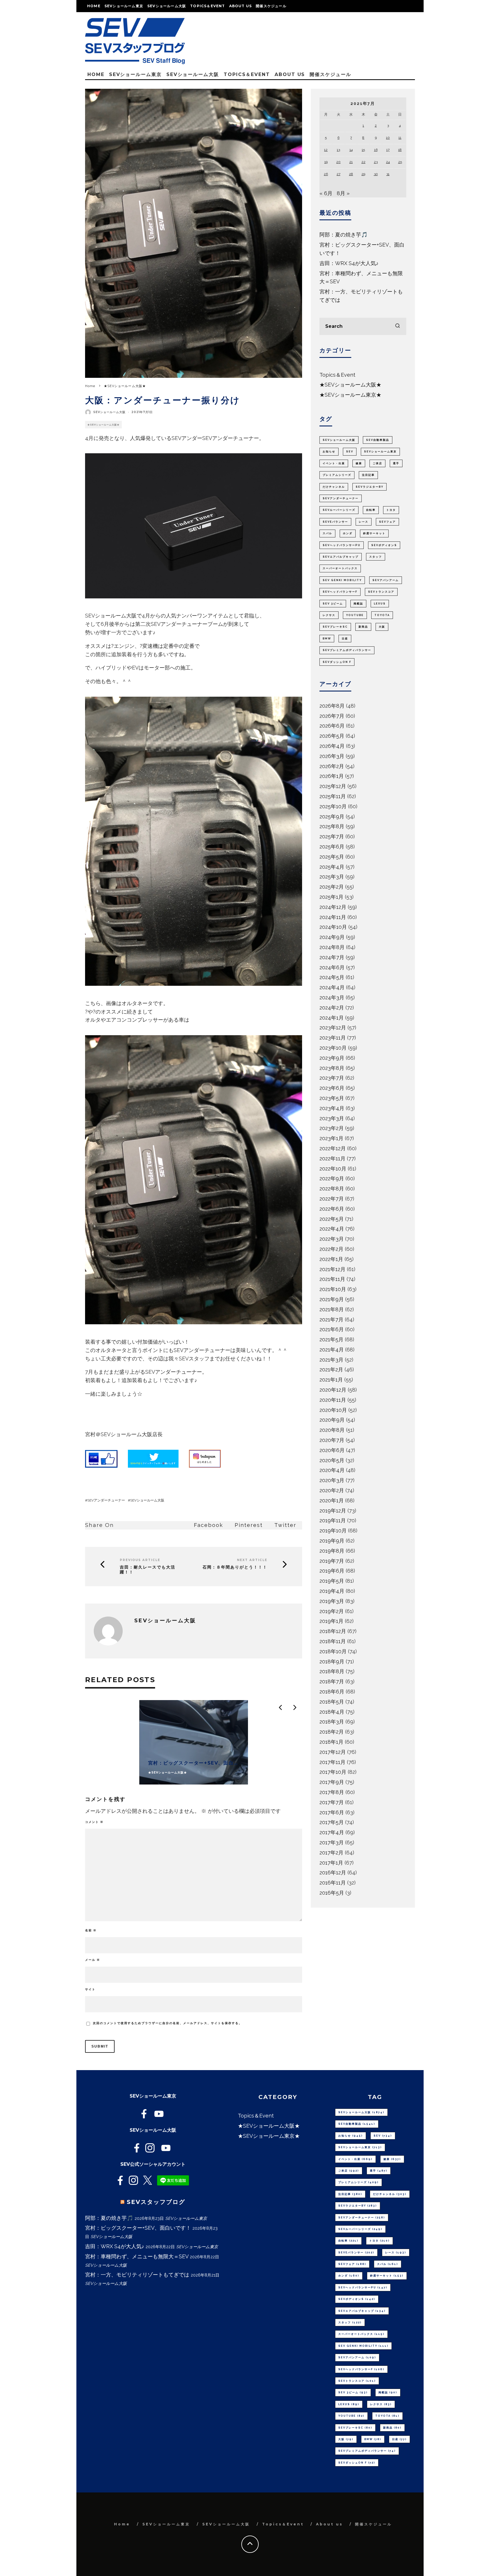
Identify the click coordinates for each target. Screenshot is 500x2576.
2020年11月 (333, 1400)
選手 (396, 463)
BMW (327, 639)
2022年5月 (332, 1219)
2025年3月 (332, 877)
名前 (91, 1930)
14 (351, 150)
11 (400, 138)
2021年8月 (332, 1309)
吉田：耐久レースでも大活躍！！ (148, 1570)
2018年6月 (332, 1692)
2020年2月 (332, 1490)
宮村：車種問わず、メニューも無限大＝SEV (137, 2256)
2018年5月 (332, 1702)
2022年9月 (332, 1178)
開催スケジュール (271, 6)
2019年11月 (333, 1520)
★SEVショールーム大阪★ (103, 425)
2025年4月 (332, 867)
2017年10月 (333, 1772)
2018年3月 (332, 1722)
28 (351, 174)
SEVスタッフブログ (156, 2202)
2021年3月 (331, 1360)
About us (241, 6)
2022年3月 (332, 1239)
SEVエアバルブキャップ (341, 557)
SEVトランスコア (381, 592)
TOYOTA (382, 615)
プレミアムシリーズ (337, 475)
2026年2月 (332, 766)
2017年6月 (332, 1812)
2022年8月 (332, 1189)
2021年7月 (331, 1320)
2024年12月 (333, 907)
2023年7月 (332, 1078)
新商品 (363, 627)
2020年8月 (332, 1430)
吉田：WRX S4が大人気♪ (349, 263)
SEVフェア (387, 522)
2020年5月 (332, 1460)
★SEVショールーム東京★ (350, 395)
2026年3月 (332, 756)
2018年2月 (332, 1732)
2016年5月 (332, 1893)
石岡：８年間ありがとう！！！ (235, 1567)
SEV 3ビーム (333, 604)
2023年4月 (332, 1108)
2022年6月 (332, 1209)
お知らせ (329, 452)
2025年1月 (331, 897)
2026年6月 (332, 726)
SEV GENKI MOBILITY (342, 580)
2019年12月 (333, 1511)
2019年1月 (331, 1621)
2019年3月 (332, 1601)
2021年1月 (331, 1380)
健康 (359, 463)
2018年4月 (332, 1712)
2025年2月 (332, 887)
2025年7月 (332, 836)
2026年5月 (332, 736)
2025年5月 (332, 857)
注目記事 (368, 475)
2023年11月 (333, 1038)
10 (388, 138)
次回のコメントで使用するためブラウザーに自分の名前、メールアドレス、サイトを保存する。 (168, 2023)
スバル (327, 533)
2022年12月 (333, 1148)
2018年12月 (333, 1631)
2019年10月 (333, 1531)
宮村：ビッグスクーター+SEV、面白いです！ (138, 2228)
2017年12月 (333, 1752)
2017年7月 (332, 1802)
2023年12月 (333, 1028)
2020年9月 (332, 1420)
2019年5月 (332, 1581)
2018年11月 (333, 1641)
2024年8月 (332, 947)
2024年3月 (332, 997)
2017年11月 (332, 1762)
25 (400, 162)
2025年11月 (333, 796)
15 (363, 150)
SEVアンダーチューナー (106, 1500)
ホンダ (348, 533)
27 (338, 174)
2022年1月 (331, 1259)
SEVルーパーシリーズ (339, 510)
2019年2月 (332, 1611)
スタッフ (376, 557)
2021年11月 (332, 1279)
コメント (94, 1822)
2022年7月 (332, 1199)
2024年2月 (332, 1008)
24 (388, 162)
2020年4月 (332, 1470)
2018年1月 (331, 1742)
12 (326, 150)
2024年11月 (333, 917)
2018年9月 (332, 1661)
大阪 (382, 627)
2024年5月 (332, 977)
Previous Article (140, 1560)
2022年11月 (332, 1158)
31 (388, 174)
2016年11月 (333, 1883)
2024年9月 (332, 937)
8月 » (343, 193)
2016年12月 (333, 1873)
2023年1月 (331, 1138)
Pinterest (249, 1525)
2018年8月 (332, 1671)
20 (338, 162)
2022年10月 (333, 1169)
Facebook (208, 1525)
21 (351, 162)
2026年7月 (332, 716)
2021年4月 (332, 1350)
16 (376, 150)
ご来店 (377, 463)
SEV (350, 452)
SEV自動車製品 (378, 440)
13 (338, 150)
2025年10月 (333, 806)
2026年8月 (332, 706)
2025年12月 (333, 786)
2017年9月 (332, 1782)
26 (326, 174)
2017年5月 (332, 1822)
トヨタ (391, 510)
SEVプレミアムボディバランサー (347, 650)
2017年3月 (332, 1842)
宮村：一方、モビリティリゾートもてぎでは (137, 2275)
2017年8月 (332, 1792)
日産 (345, 639)
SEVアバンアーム (386, 580)
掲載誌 (358, 604)
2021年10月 (333, 1289)
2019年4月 (332, 1591)
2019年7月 (332, 1561)
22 (363, 162)
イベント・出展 (334, 463)
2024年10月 (333, 927)
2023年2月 (332, 1128)
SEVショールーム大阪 (167, 6)
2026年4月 (332, 746)
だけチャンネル (334, 487)
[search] (398, 326)
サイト (90, 1989)
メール (93, 1960)
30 (376, 174)
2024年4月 (332, 987)
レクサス (329, 615)
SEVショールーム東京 (124, 6)
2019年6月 (332, 1571)
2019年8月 (332, 1551)
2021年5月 (331, 1339)
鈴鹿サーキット (374, 533)
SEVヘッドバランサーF (340, 592)
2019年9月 (332, 1541)
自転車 (371, 510)
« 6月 (326, 193)
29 (363, 174)
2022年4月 (332, 1229)
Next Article (252, 1560)
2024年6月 (332, 967)
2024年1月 (332, 1018)
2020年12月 (333, 1390)
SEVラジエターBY (370, 487)
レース (364, 522)
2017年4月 (332, 1832)
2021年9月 (332, 1299)
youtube (355, 615)
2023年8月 (332, 1068)
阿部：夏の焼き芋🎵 (343, 235)
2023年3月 (332, 1118)
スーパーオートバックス (340, 568)
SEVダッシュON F (337, 662)
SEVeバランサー (335, 522)
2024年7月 (332, 957)
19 (326, 162)
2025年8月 (332, 826)
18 (400, 150)
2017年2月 (331, 1853)
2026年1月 (332, 776)
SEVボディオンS (384, 545)
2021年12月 (332, 1269)
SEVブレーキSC (335, 627)
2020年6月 (332, 1450)
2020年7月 (332, 1440)
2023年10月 (333, 1048)
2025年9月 (332, 817)
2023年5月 (332, 1098)
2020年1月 (332, 1500)
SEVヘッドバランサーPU (342, 545)
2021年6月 (332, 1329)
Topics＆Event (207, 6)
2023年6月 (332, 1088)
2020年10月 (333, 1410)
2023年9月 (332, 1058)
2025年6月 (332, 847)
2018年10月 (333, 1651)
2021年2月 (331, 1370)
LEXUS (380, 604)
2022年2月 (331, 1249)
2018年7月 (332, 1681)
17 (388, 150)
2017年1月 (331, 1863)
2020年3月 (332, 1480)
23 (376, 162)
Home (94, 6)
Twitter (285, 1525)
